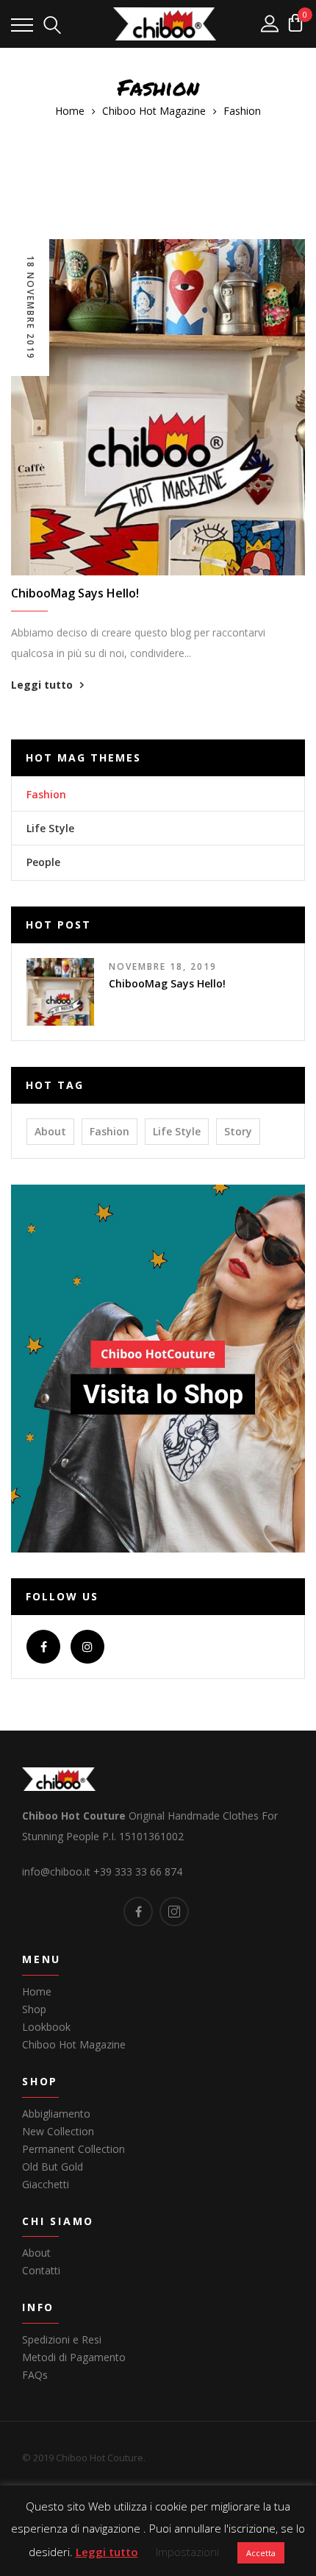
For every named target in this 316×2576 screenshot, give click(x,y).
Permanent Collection (73, 2149)
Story (238, 1131)
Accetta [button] (261, 2553)
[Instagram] (87, 1647)
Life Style (50, 828)
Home (37, 1991)
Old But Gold (53, 2167)
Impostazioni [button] (187, 2552)
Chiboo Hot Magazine (74, 2044)
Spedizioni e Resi (62, 2339)
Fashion (46, 794)
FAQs (35, 2375)
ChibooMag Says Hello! (75, 593)
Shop (34, 2009)
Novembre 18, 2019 (163, 966)
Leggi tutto (42, 685)
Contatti (41, 2270)
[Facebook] (43, 1647)
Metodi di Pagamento (74, 2357)
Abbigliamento (56, 2114)
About (50, 1131)
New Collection (58, 2131)
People (43, 862)
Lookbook (46, 2027)
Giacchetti (46, 2184)
